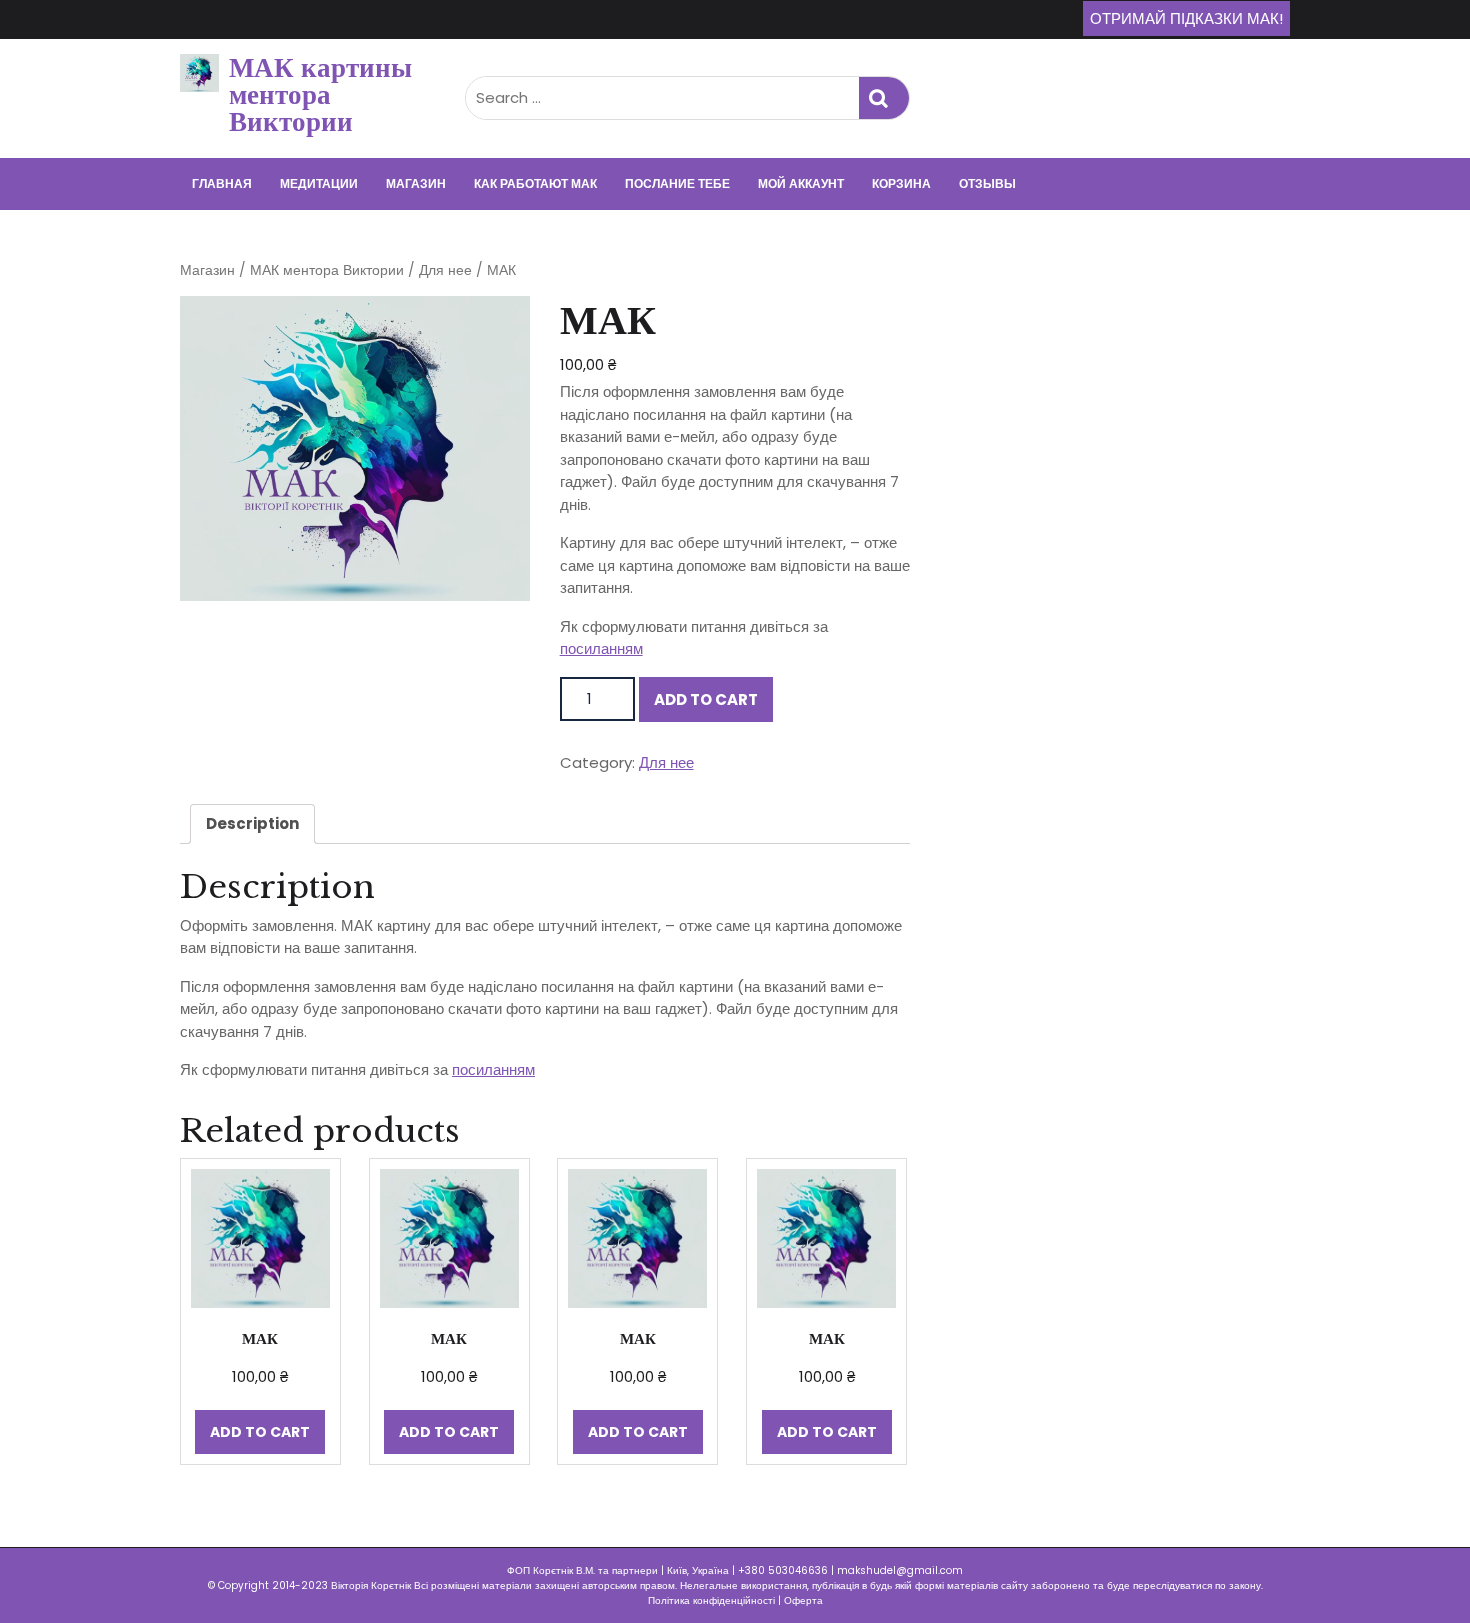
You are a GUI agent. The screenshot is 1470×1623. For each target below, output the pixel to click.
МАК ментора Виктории (327, 270)
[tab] (252, 824)
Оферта (803, 1600)
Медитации (319, 183)
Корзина (901, 183)
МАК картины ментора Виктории (320, 94)
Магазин (416, 183)
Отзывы (987, 183)
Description (252, 823)
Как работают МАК (535, 183)
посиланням (601, 648)
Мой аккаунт (801, 183)
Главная (222, 183)
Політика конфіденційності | (716, 1600)
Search (884, 98)
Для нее (445, 270)
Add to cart (706, 699)
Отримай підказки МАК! (1186, 18)
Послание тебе (677, 183)
